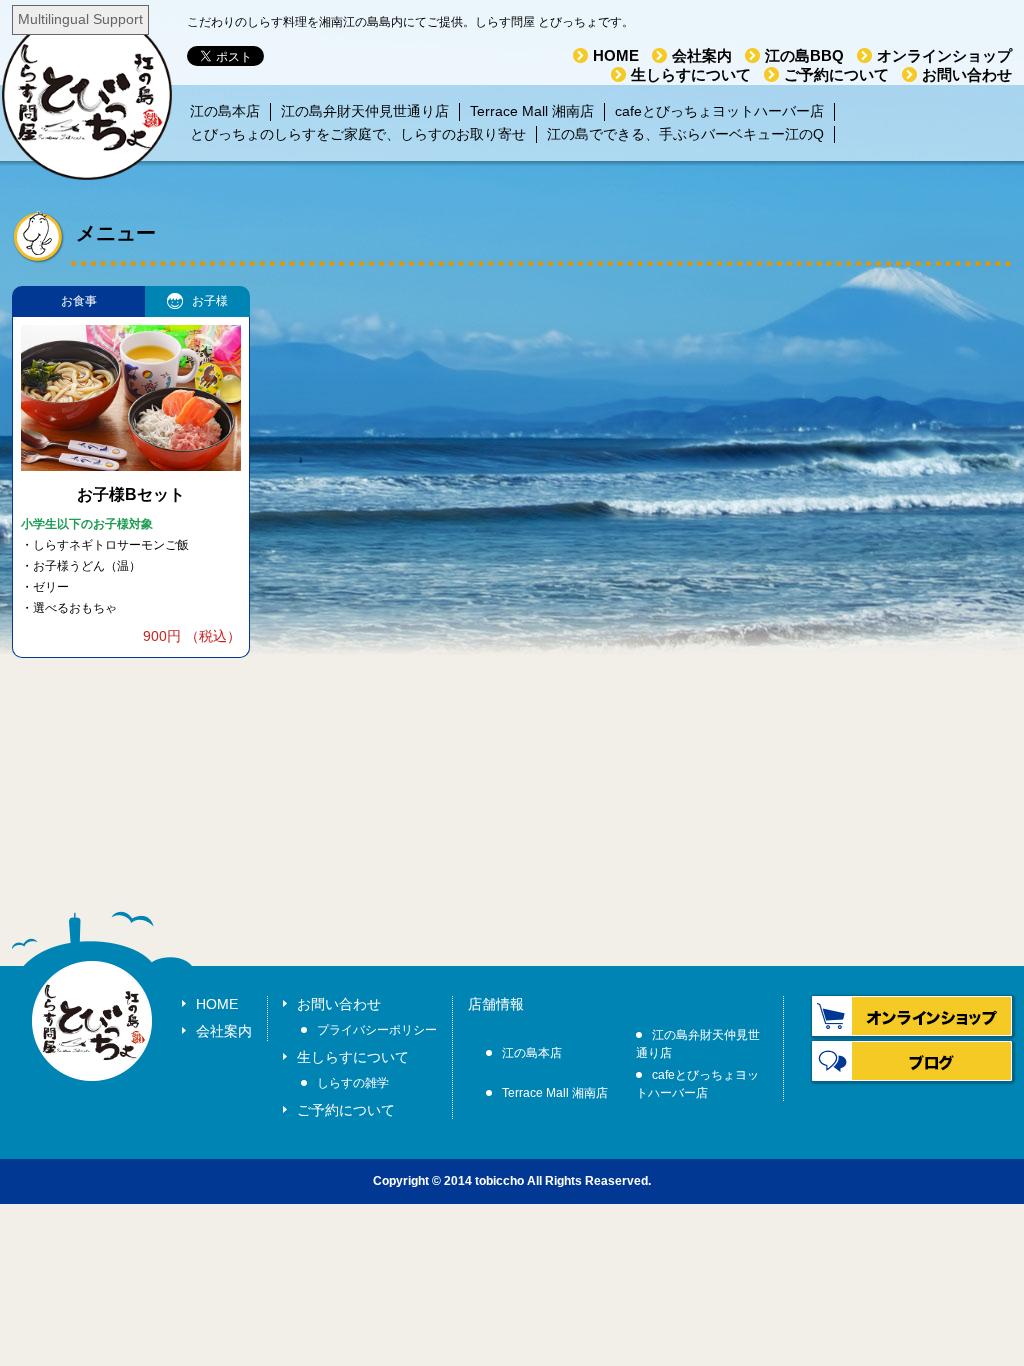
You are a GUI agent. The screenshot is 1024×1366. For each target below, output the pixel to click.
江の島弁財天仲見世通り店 (365, 111)
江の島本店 (225, 111)
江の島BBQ (804, 55)
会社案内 (702, 55)
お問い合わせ (967, 74)
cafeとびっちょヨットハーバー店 (719, 111)
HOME (616, 55)
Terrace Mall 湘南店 (532, 111)
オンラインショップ (944, 55)
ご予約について (836, 74)
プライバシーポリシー (377, 1030)
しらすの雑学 (353, 1083)
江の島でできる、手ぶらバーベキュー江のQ (685, 134)
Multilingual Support (80, 19)
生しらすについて (691, 74)
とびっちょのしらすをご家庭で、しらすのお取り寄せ (358, 134)
